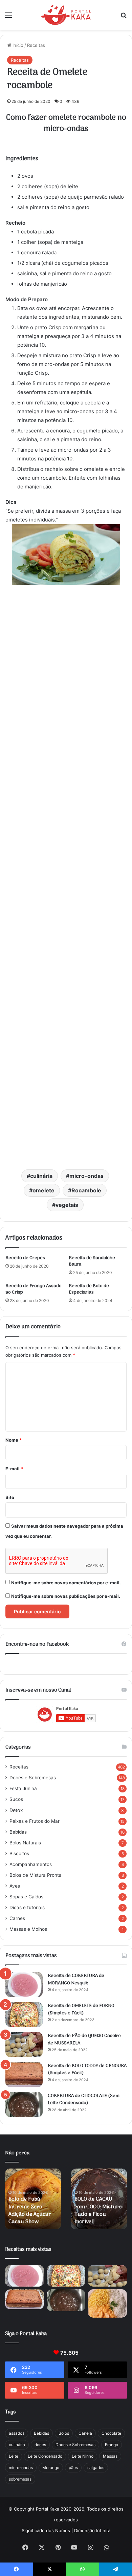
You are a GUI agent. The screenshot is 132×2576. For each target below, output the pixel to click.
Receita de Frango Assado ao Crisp (34, 1289)
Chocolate (111, 2433)
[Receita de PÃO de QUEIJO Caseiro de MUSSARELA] (24, 2045)
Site (10, 1497)
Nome (14, 1440)
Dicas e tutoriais (27, 1907)
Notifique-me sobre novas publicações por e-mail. (66, 1596)
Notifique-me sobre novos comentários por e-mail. (66, 1583)
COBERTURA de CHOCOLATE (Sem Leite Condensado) (84, 2100)
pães (73, 2468)
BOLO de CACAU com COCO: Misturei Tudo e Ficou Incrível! (98, 2211)
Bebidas (18, 1832)
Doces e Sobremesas (33, 1778)
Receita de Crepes (25, 1258)
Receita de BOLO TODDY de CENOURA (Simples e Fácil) (87, 2070)
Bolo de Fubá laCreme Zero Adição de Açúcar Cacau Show (30, 2211)
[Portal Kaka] (66, 15)
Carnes (17, 1918)
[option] (33, 2199)
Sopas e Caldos (26, 1897)
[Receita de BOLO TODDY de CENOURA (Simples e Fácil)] (24, 2075)
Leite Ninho (83, 2456)
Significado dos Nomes (46, 2530)
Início (17, 45)
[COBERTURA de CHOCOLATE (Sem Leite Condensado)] (24, 2105)
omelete (43, 1190)
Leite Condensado (45, 2456)
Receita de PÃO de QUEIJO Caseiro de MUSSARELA (84, 2040)
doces (40, 2445)
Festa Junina (23, 1788)
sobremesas (20, 2479)
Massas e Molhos (28, 1929)
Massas (110, 2456)
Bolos (64, 2433)
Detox (16, 1810)
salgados (96, 2468)
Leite (14, 2456)
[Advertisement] (66, 878)
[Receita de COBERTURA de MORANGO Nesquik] (24, 1985)
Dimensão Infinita (92, 2530)
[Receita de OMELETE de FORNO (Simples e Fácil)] (24, 2015)
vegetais (67, 1205)
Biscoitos (19, 1853)
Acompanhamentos (31, 1864)
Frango (112, 2445)
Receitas (36, 45)
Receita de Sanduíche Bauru (92, 1261)
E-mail (14, 1469)
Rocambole (86, 1190)
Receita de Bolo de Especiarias (89, 1289)
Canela (85, 2433)
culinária (41, 1176)
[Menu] (8, 17)
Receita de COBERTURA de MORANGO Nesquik (76, 1979)
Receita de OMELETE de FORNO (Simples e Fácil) (81, 2009)
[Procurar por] (124, 17)
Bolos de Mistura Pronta (36, 1875)
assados (17, 2433)
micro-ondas (86, 1176)
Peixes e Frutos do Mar (35, 1821)
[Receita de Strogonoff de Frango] (107, 2303)
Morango (51, 2468)
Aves (15, 1886)
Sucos (16, 1799)
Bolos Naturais (25, 1843)
